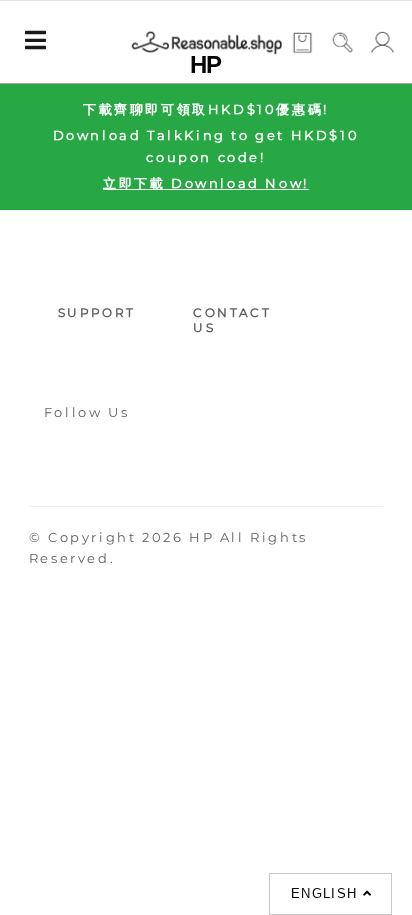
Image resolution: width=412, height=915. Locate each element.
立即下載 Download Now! (206, 183)
